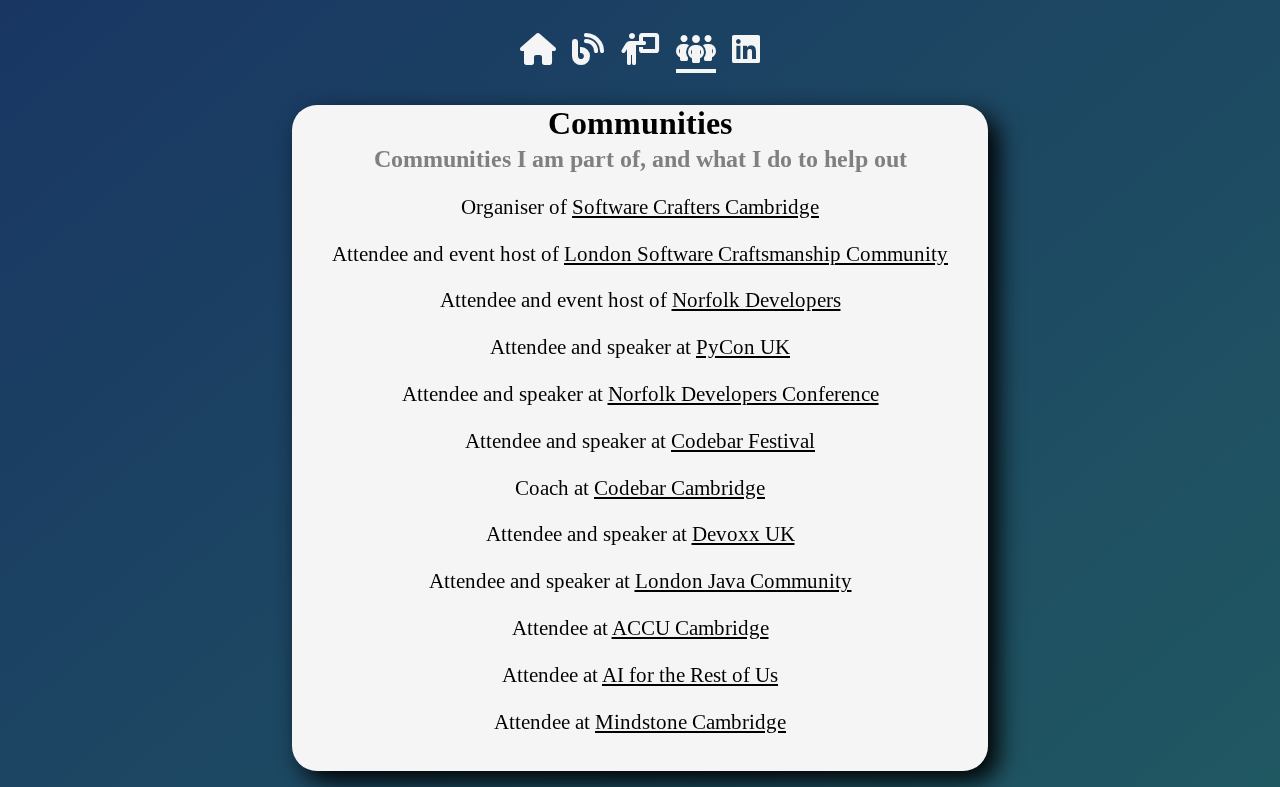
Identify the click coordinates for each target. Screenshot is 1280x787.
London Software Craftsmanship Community (756, 253)
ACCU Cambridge (690, 627)
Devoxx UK (743, 533)
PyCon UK (743, 346)
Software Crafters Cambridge (695, 206)
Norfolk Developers (756, 299)
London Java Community (743, 580)
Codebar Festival (743, 440)
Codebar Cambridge (679, 487)
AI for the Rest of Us (690, 674)
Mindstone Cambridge (690, 721)
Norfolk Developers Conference (743, 393)
